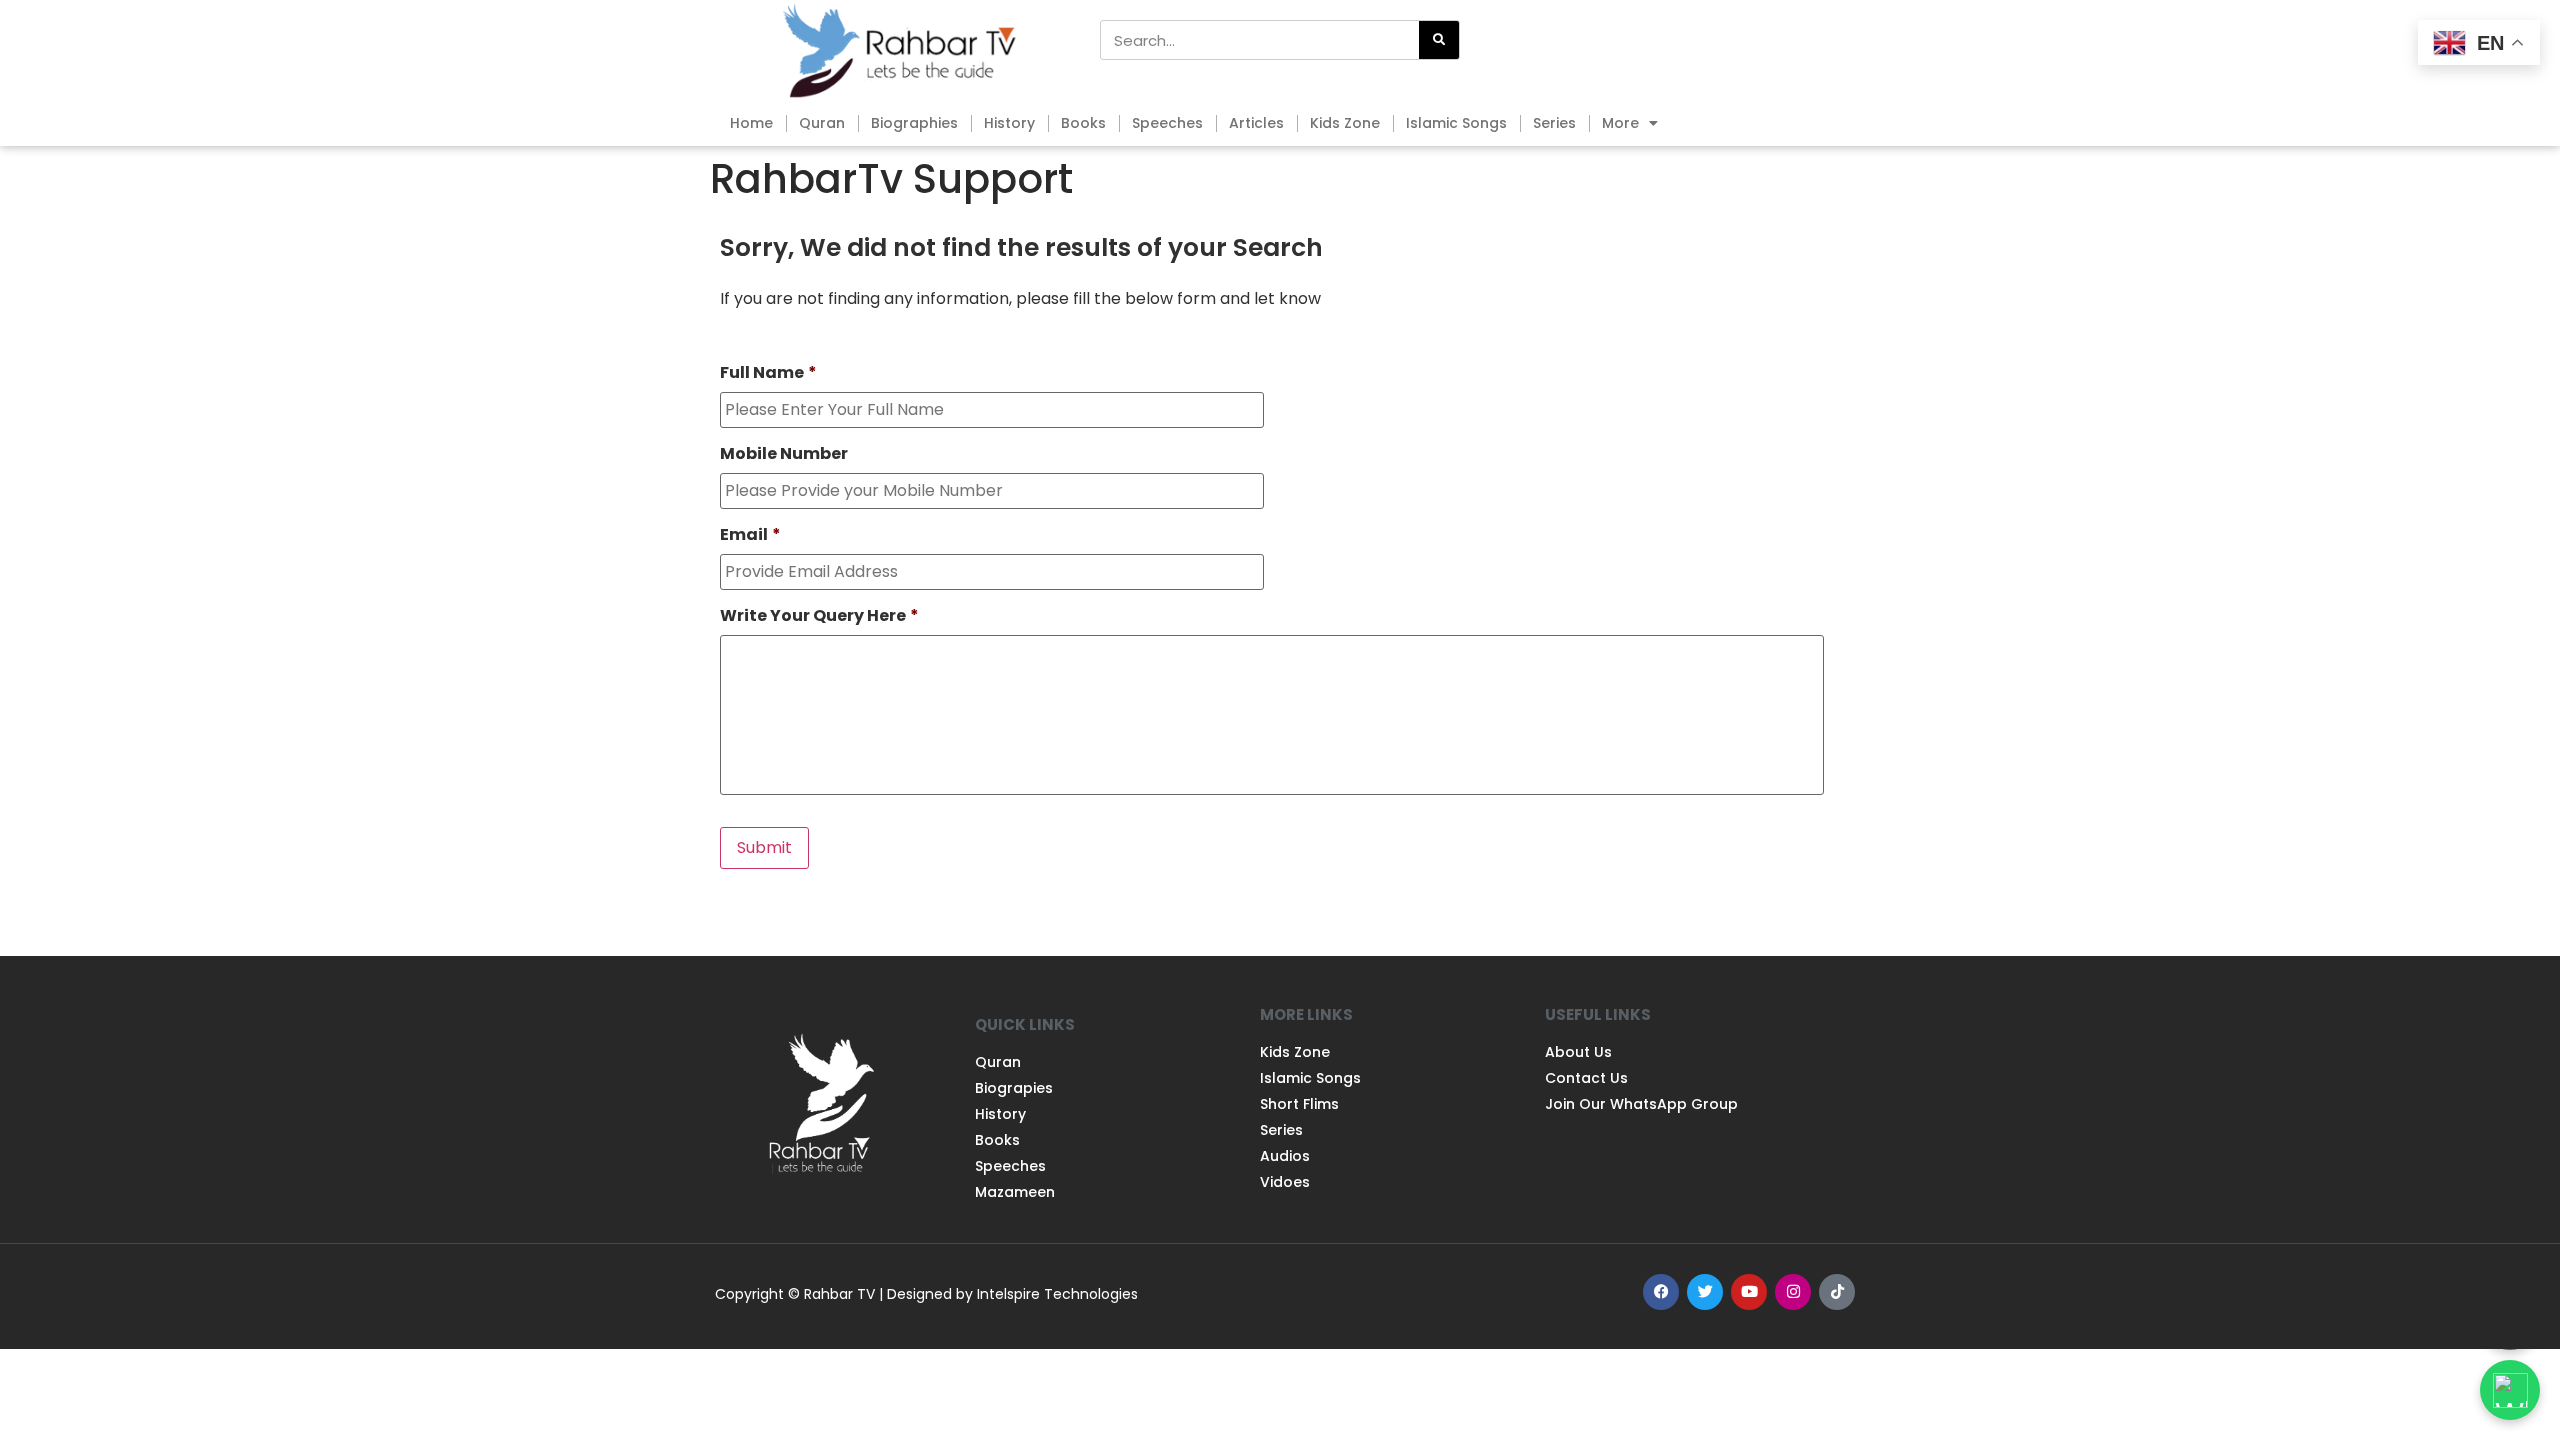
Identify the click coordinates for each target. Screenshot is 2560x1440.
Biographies (914, 123)
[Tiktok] (1837, 1292)
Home (751, 123)
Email (750, 535)
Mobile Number (784, 454)
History (1009, 123)
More (1620, 123)
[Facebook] (1661, 1292)
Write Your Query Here (819, 616)
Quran (822, 123)
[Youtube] (1749, 1292)
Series (1554, 123)
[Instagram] (1793, 1292)
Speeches (1167, 123)
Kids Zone (1345, 123)
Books (1083, 123)
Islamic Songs (1456, 123)
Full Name (768, 373)
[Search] (1439, 40)
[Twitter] (1705, 1292)
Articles (1256, 123)
